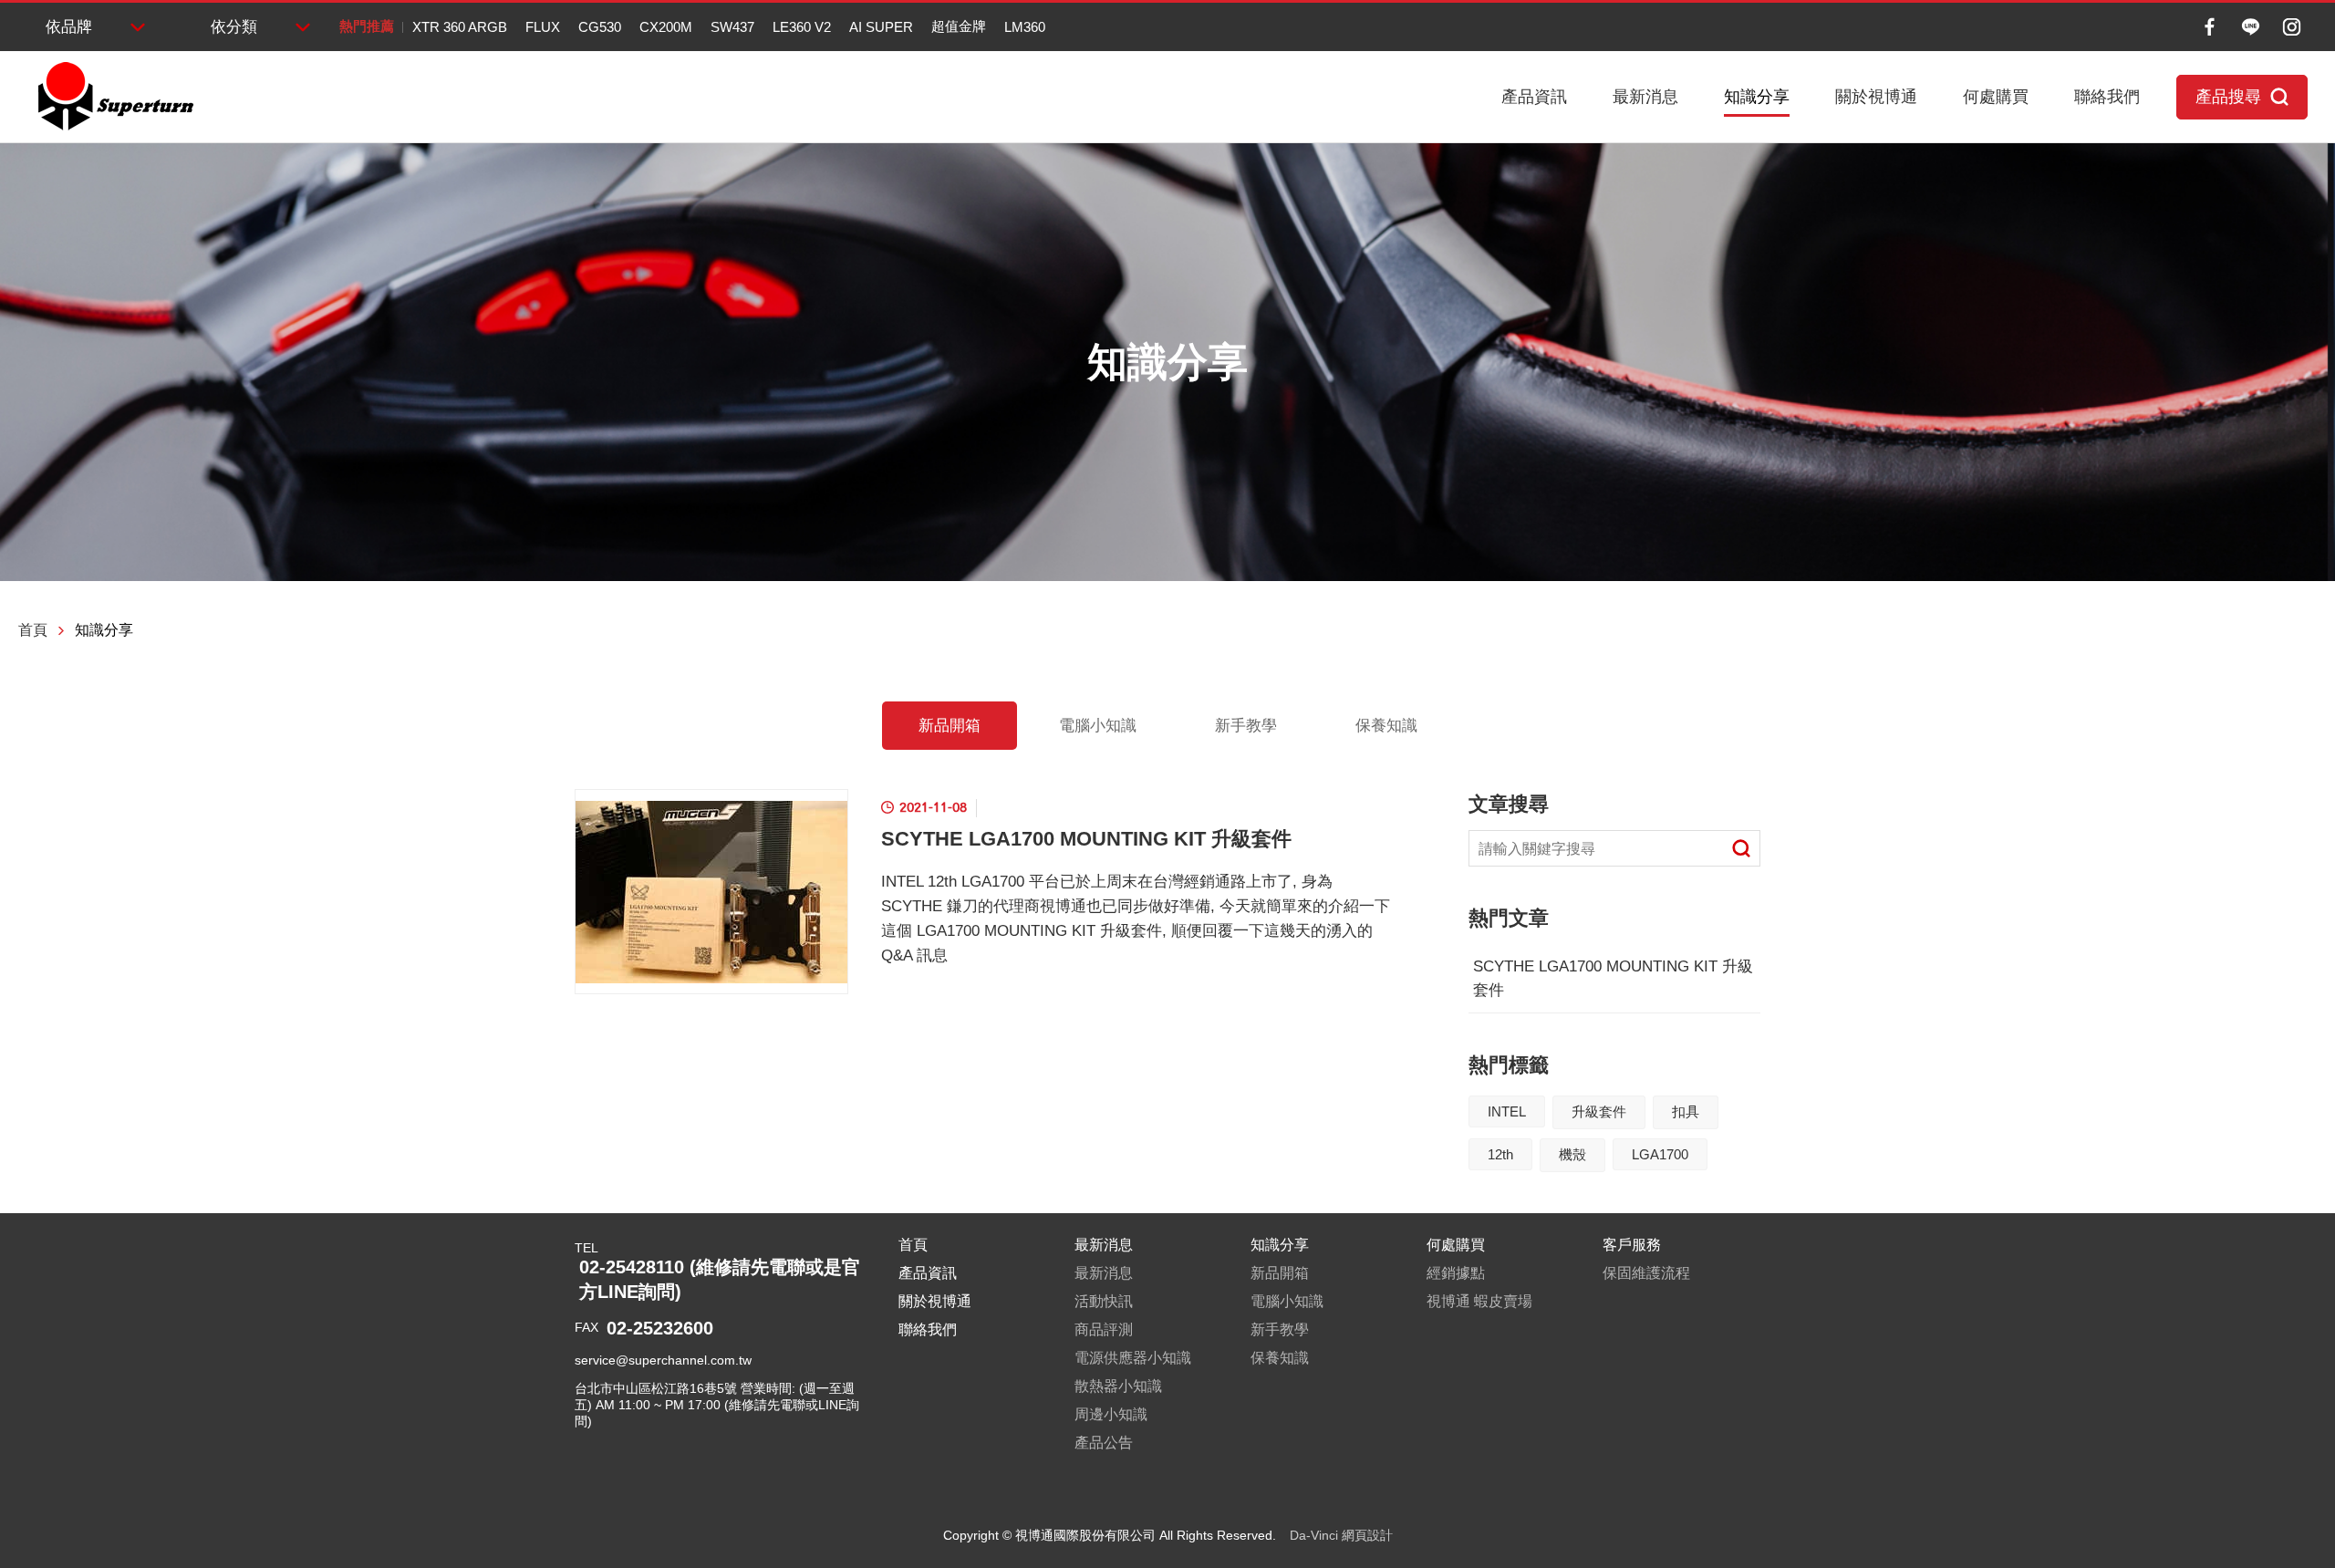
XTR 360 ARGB (460, 27)
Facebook (2210, 27)
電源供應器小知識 (1133, 1358)
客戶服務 (1632, 1245)
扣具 (1686, 1111)
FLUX (543, 27)
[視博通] (114, 97)
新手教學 (1246, 726)
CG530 (600, 27)
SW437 (732, 27)
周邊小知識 (1111, 1414)
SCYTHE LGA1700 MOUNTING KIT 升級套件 (1613, 978)
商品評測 (1104, 1329)
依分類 (234, 27)
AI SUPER (881, 27)
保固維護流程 (1646, 1273)
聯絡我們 (2107, 97)
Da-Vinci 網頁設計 (1341, 1535)
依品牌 (69, 27)
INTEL (1507, 1111)
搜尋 (1741, 848)
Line (2251, 27)
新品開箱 (950, 726)
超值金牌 (959, 26)
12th (1500, 1154)
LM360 (1025, 27)
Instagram (2292, 27)
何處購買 (1996, 97)
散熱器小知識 (1118, 1386)
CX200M (666, 27)
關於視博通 (1876, 97)
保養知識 (1386, 726)
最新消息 (1645, 97)
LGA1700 (1660, 1154)
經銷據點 (1456, 1273)
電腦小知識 (1098, 726)
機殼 (1572, 1154)
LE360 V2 (802, 27)
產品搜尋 (2228, 97)
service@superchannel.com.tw (663, 1360)
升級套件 (1599, 1111)
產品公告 (1104, 1443)
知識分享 (1757, 97)
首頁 (33, 630)
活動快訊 (1104, 1301)
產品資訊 (1534, 97)
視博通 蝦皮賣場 (1479, 1301)
